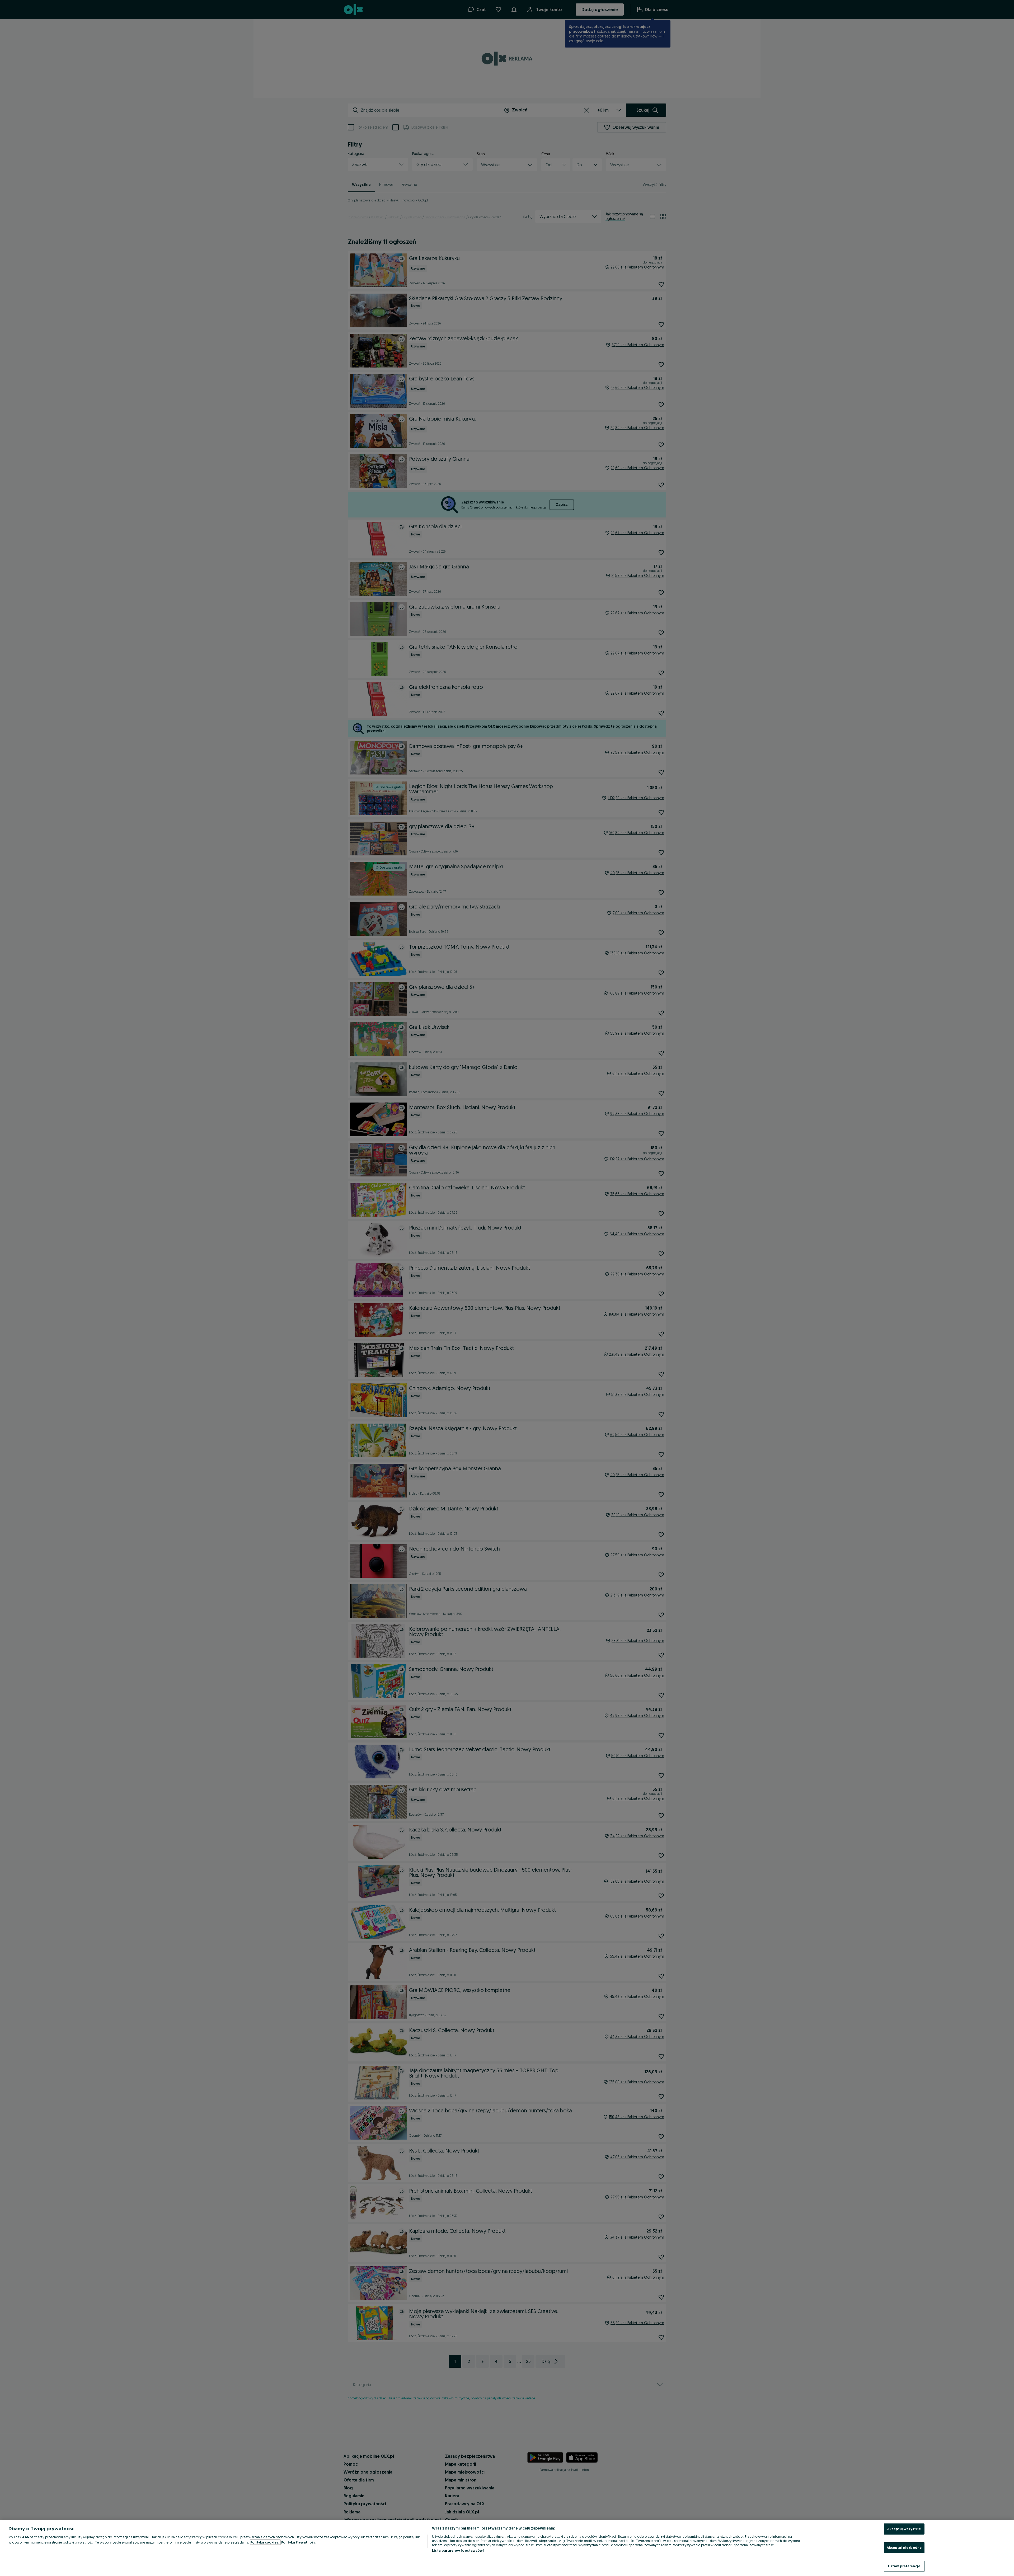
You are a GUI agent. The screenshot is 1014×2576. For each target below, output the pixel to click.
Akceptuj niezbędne (904, 2547)
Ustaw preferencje (904, 2566)
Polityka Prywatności (299, 2542)
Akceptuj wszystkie (904, 2529)
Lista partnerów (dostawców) (458, 2550)
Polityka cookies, (265, 2542)
